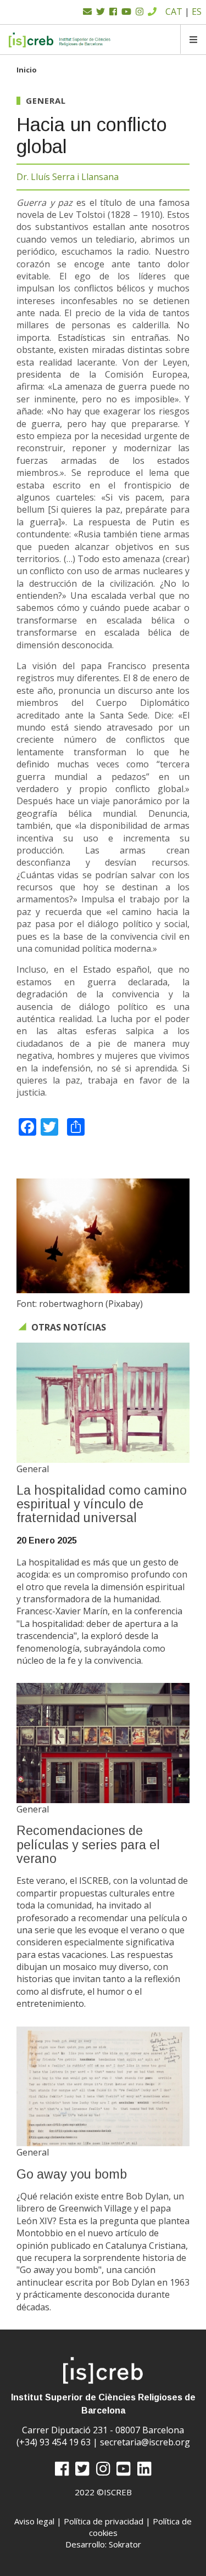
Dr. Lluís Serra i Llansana (68, 177)
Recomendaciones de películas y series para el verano (88, 1845)
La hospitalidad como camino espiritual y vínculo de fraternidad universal (102, 1504)
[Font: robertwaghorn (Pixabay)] (103, 1236)
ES (197, 12)
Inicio (27, 70)
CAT (174, 12)
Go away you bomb (72, 2174)
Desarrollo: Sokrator (103, 2544)
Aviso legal (34, 2521)
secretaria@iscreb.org (145, 2442)
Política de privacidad (104, 2521)
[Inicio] (60, 40)
